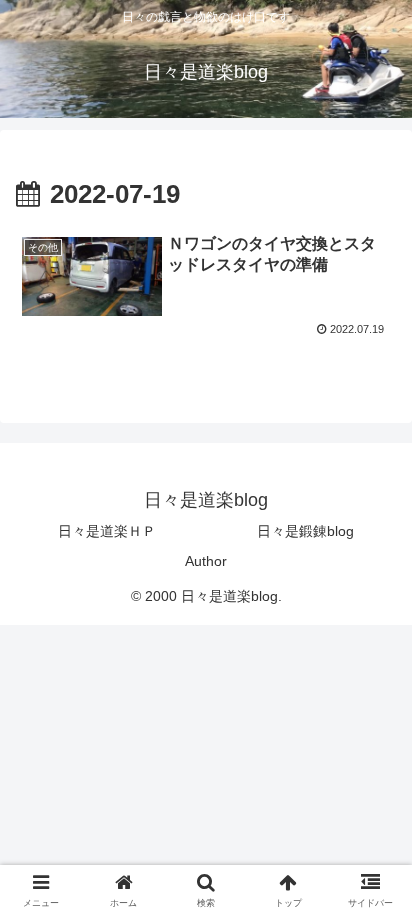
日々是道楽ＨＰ (107, 531)
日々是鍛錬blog (305, 531)
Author (206, 561)
